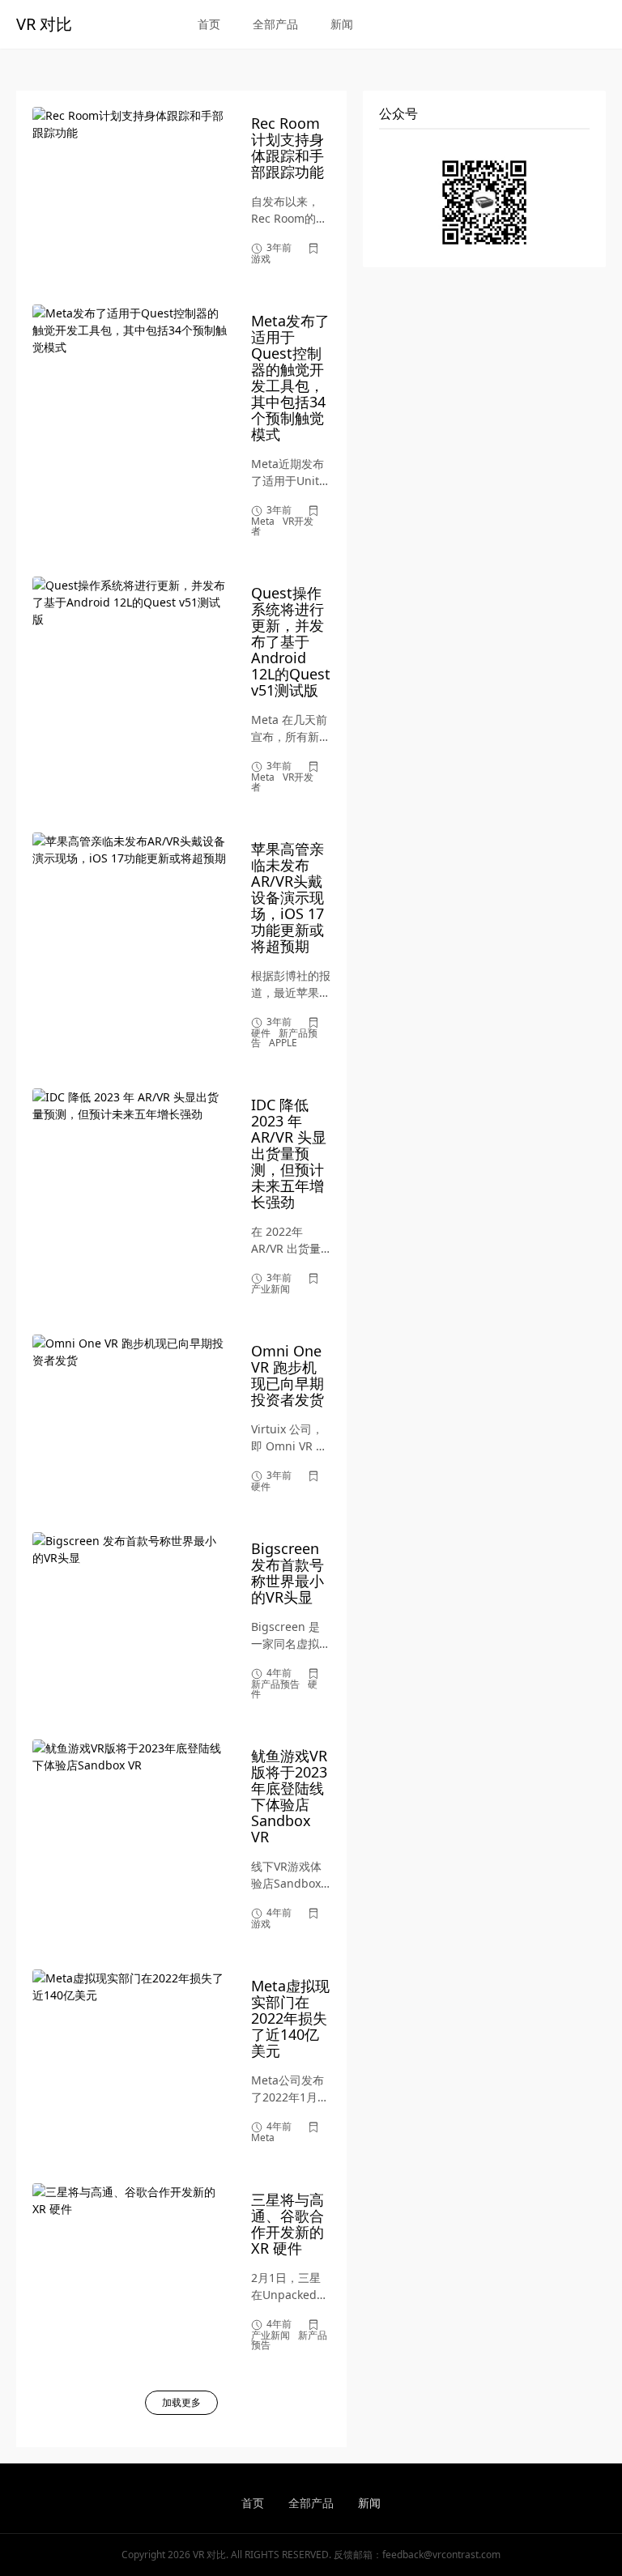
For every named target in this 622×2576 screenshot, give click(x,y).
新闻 (342, 24)
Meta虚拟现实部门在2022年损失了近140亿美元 (290, 2018)
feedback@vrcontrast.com (441, 2555)
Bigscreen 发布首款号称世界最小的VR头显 (288, 1573)
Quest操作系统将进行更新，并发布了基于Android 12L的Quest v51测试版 (291, 641)
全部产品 (275, 24)
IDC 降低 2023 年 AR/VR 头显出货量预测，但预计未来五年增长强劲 (289, 1153)
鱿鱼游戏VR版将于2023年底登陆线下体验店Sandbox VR (289, 1796)
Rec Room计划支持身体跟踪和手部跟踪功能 (288, 147)
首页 (209, 24)
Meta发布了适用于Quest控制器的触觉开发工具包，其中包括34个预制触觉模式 (290, 377)
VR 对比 (44, 24)
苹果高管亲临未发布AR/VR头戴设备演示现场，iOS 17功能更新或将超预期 (288, 897)
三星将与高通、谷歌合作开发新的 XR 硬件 (288, 2224)
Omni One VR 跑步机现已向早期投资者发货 (288, 1375)
